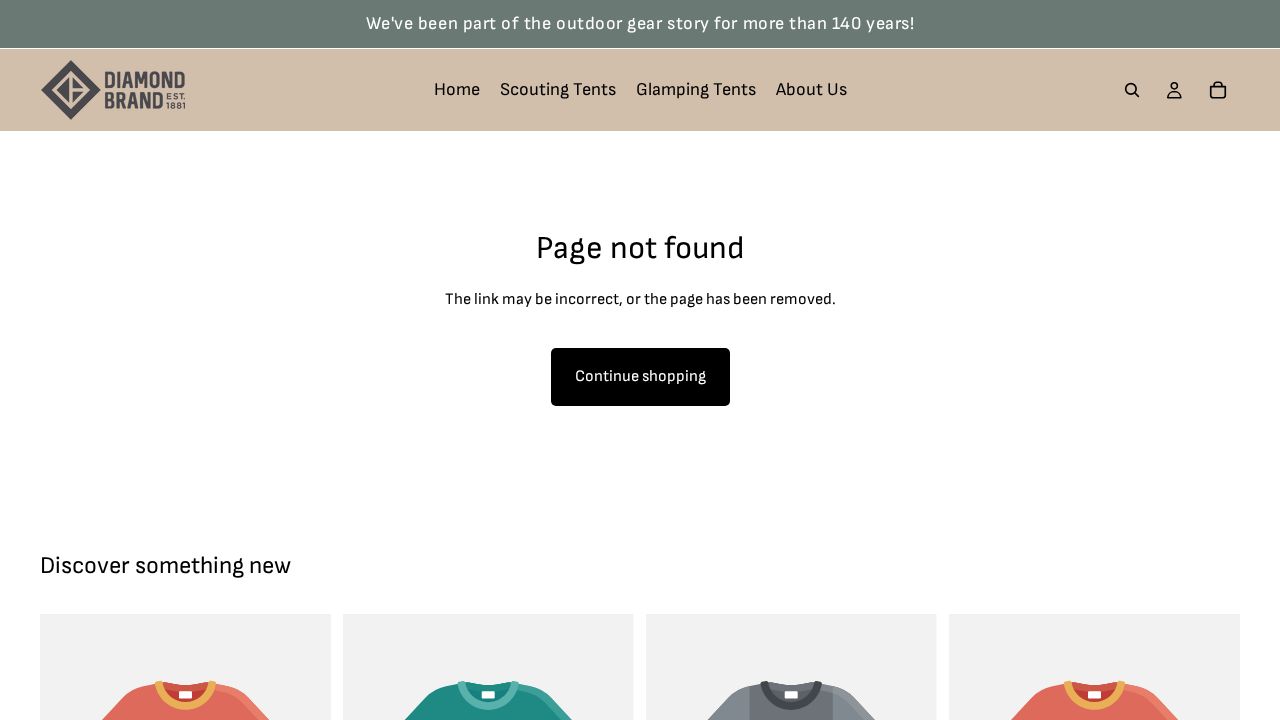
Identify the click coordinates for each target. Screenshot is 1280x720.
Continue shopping (640, 376)
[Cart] (1218, 90)
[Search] (1132, 90)
